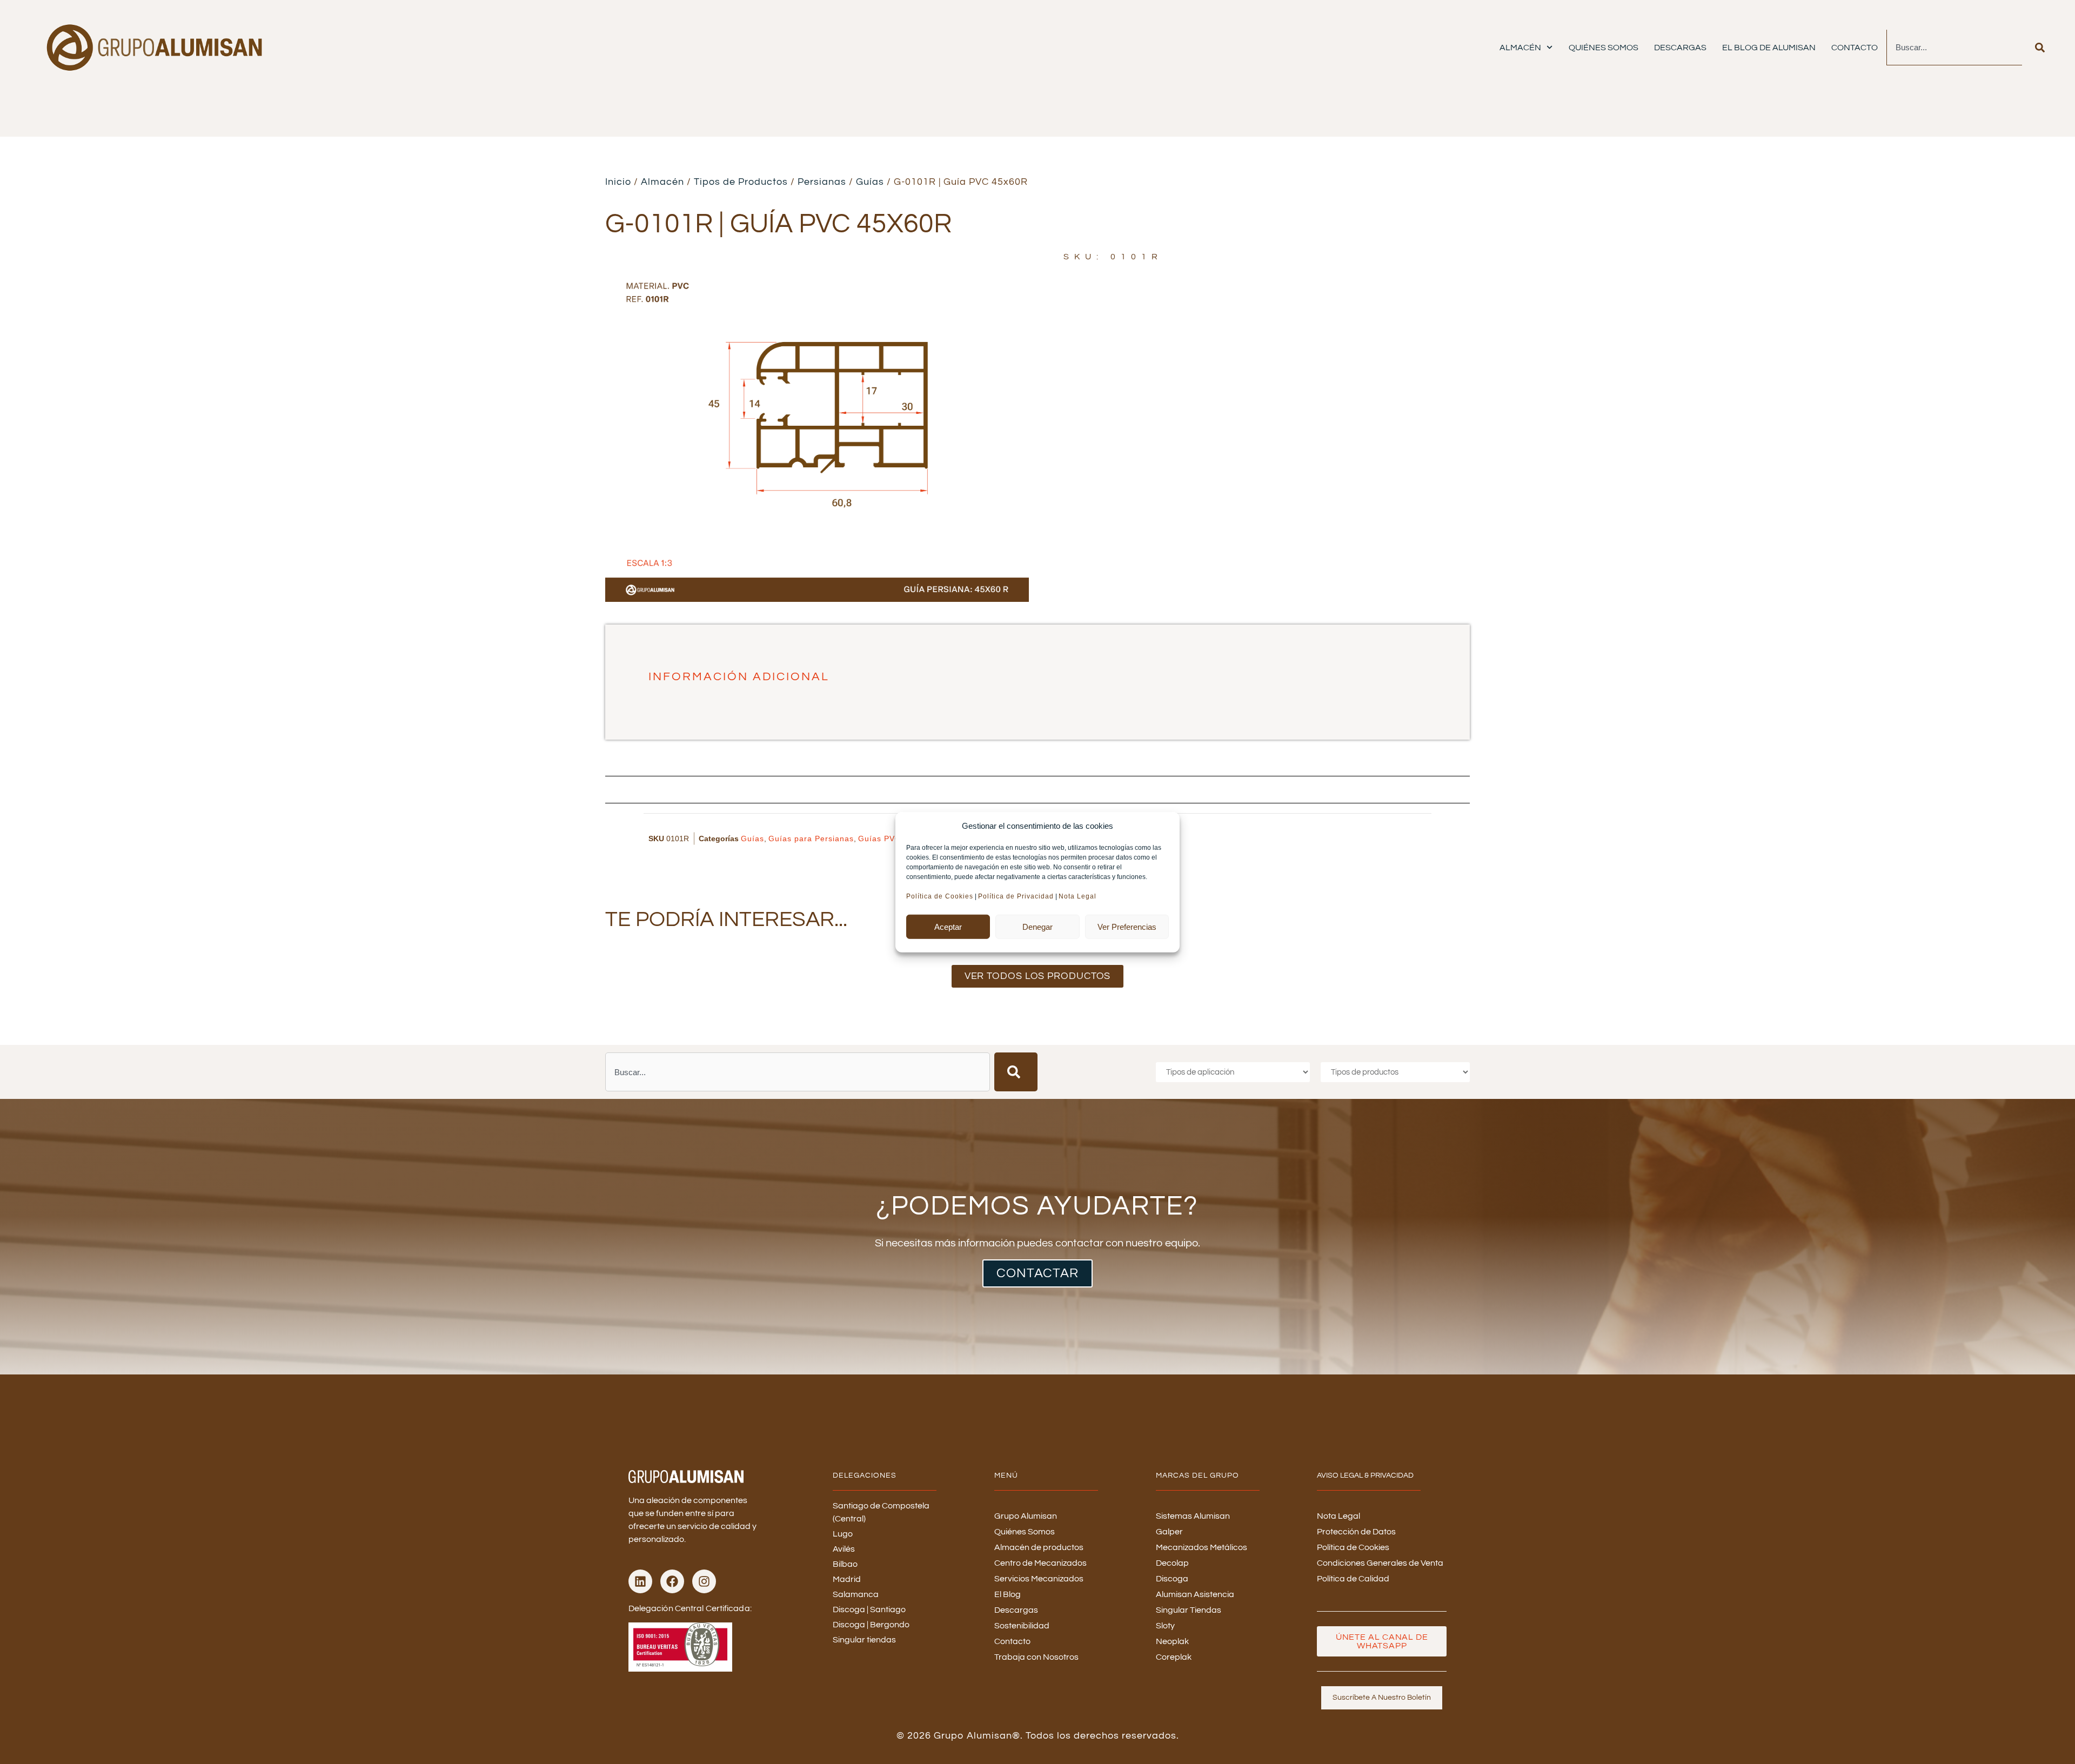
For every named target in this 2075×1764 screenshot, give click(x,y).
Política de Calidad (1353, 1579)
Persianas (822, 182)
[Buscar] (2040, 48)
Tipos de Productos (741, 182)
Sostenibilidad (1022, 1626)
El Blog (1008, 1594)
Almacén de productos (1039, 1547)
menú (1006, 1475)
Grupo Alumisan (1026, 1516)
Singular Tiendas (1189, 1610)
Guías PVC (879, 839)
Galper (1169, 1532)
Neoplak (1172, 1641)
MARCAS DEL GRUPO (1197, 1475)
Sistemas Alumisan (1193, 1516)
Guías (870, 182)
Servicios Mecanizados (1039, 1579)
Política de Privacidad (1016, 896)
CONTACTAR (1037, 1273)
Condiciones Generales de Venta (1380, 1563)
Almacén (1520, 48)
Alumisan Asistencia (1195, 1594)
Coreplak (1174, 1657)
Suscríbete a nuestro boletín (1382, 1698)
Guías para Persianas (811, 839)
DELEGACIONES (865, 1475)
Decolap (1172, 1563)
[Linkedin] (640, 1581)
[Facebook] (672, 1581)
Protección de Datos (1356, 1532)
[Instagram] (704, 1581)
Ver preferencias (1127, 926)
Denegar (1037, 926)
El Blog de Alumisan (1769, 48)
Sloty (1165, 1626)
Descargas (1680, 48)
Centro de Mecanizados (1040, 1563)
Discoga (1172, 1579)
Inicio (618, 182)
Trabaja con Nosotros (1036, 1657)
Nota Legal (1079, 896)
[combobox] (1954, 48)
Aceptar (948, 926)
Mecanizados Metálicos (1202, 1547)
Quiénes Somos (1604, 48)
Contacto (1855, 48)
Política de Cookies (940, 896)
